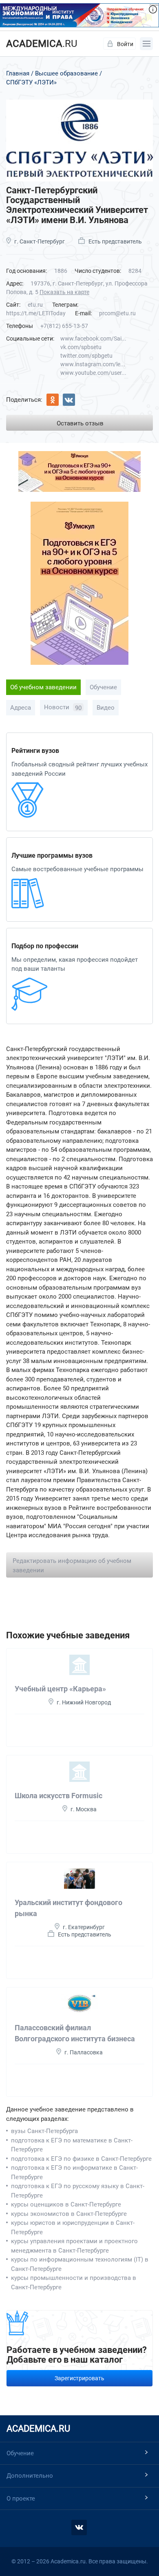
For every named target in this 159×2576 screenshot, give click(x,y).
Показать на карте (64, 292)
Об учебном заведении (43, 687)
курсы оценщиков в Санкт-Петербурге (66, 2204)
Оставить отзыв (80, 423)
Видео (106, 708)
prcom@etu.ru (117, 313)
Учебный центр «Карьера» (60, 1689)
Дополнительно (30, 2476)
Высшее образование (66, 73)
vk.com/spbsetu (81, 347)
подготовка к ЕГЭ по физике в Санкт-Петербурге (81, 2159)
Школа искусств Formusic (59, 1796)
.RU (42, 44)
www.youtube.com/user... (93, 373)
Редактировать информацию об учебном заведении (72, 1566)
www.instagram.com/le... (93, 364)
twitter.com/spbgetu (86, 356)
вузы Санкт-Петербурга (44, 2131)
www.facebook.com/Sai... (93, 339)
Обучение (103, 687)
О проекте (21, 2499)
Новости (63, 708)
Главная (18, 73)
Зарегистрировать (79, 2378)
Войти (125, 44)
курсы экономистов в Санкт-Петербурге (69, 2214)
